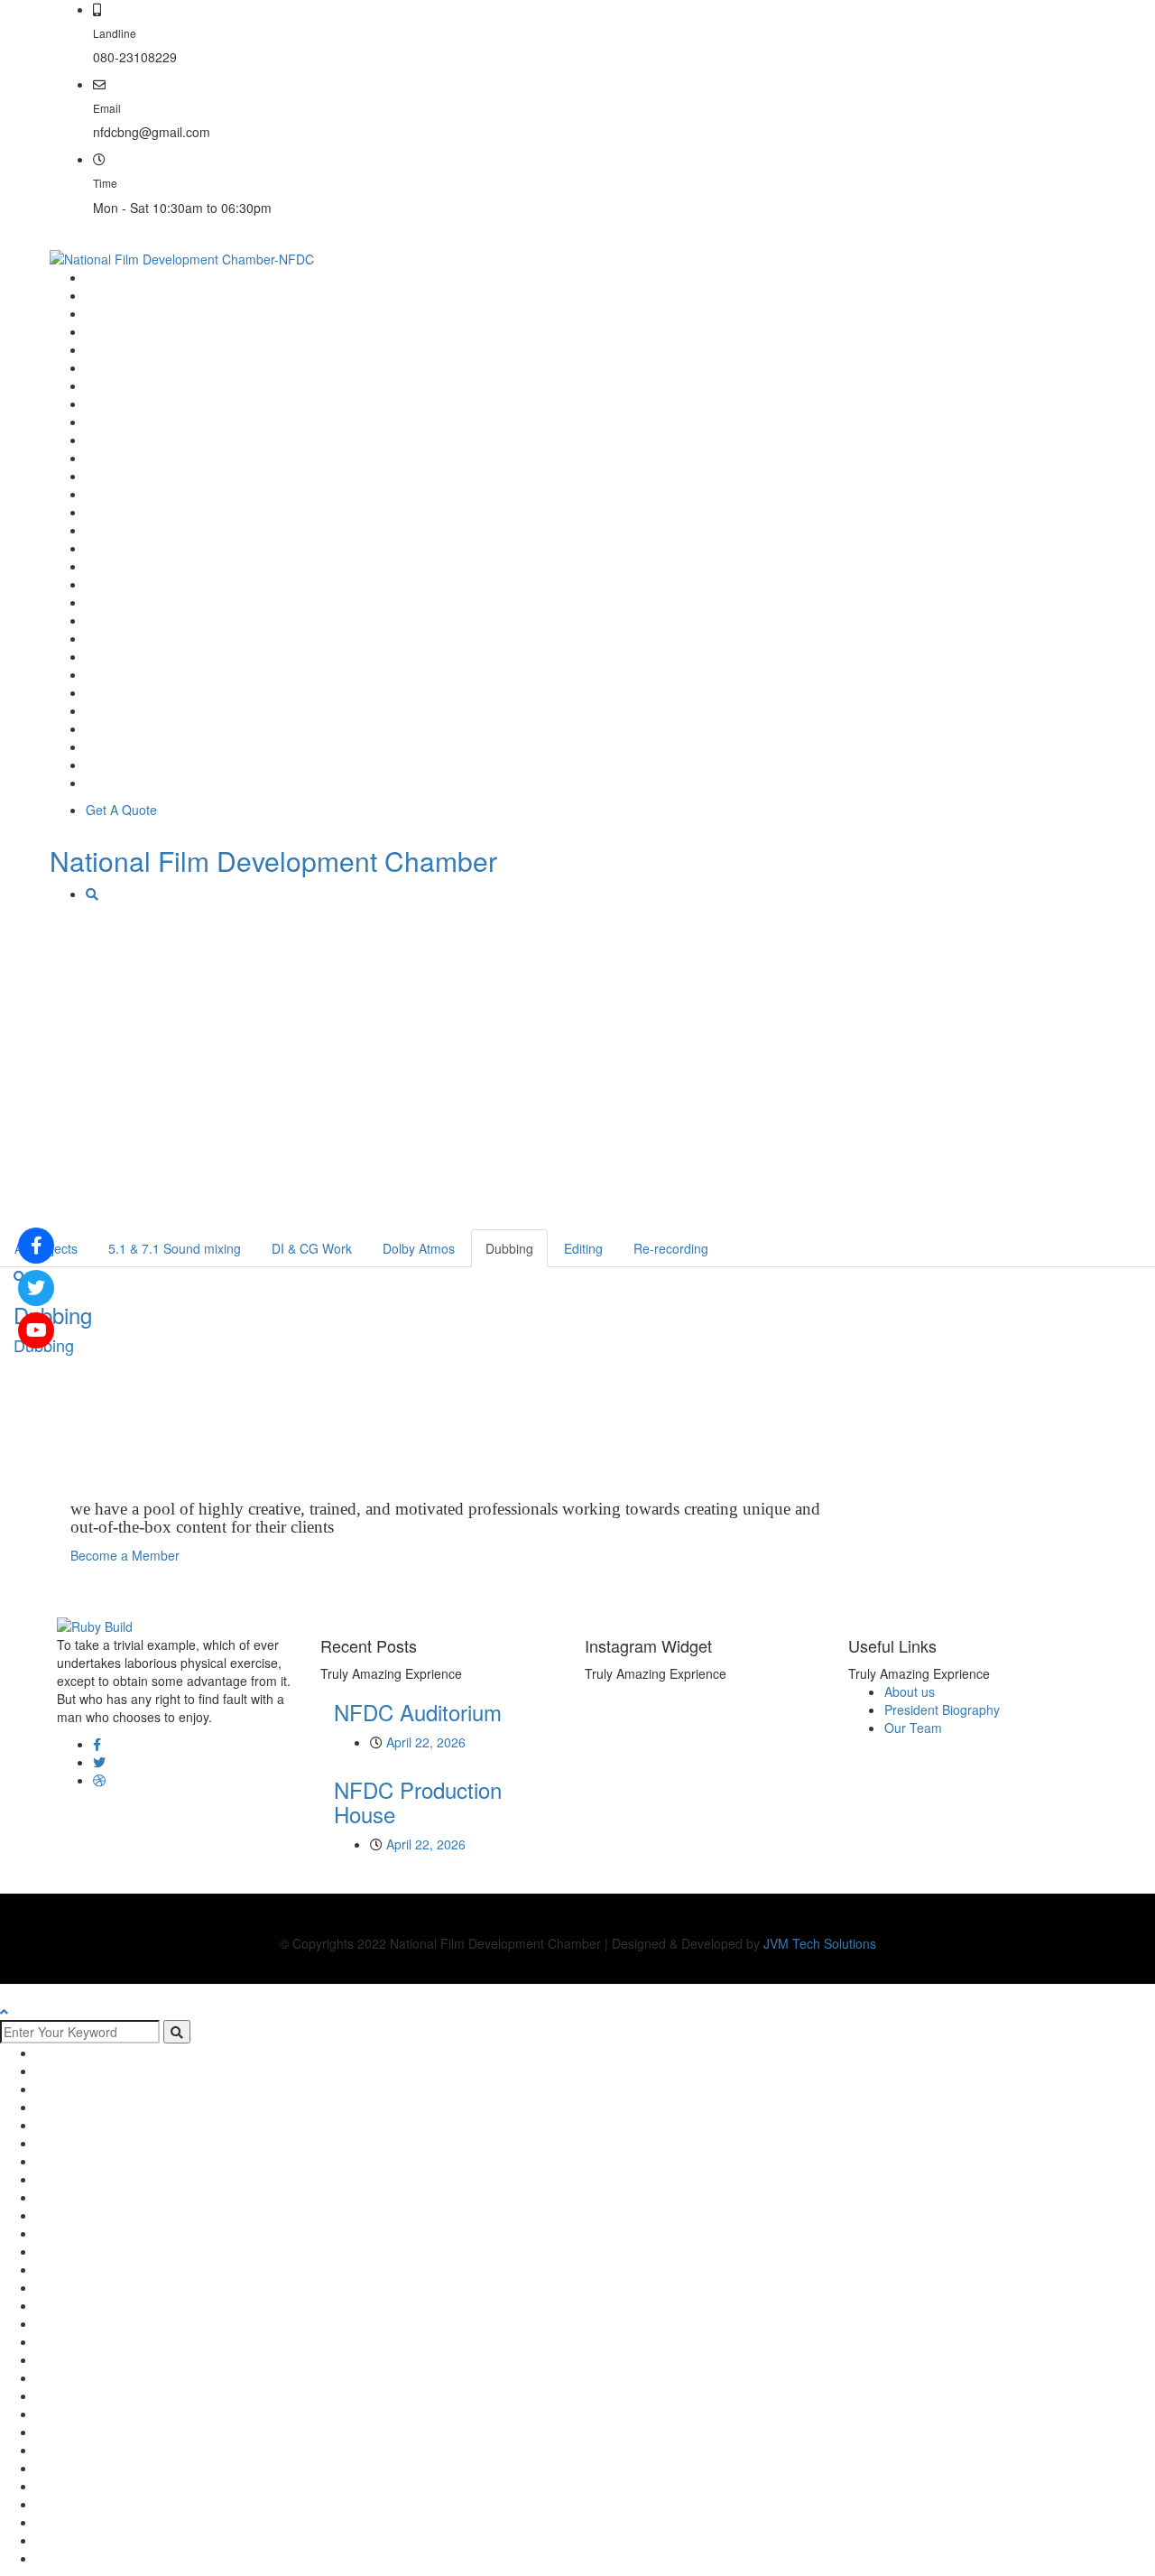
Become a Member (1026, 23)
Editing (583, 1248)
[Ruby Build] (95, 1624)
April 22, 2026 (426, 1742)
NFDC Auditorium (418, 1712)
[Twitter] (99, 1762)
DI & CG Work (312, 1248)
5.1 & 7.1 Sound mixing (175, 1248)
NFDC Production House (418, 1801)
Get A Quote (121, 810)
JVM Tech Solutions (820, 1943)
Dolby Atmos (419, 1248)
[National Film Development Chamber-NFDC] (182, 257)
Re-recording (671, 1248)
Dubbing (509, 1248)
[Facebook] (97, 1744)
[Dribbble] (99, 1780)
